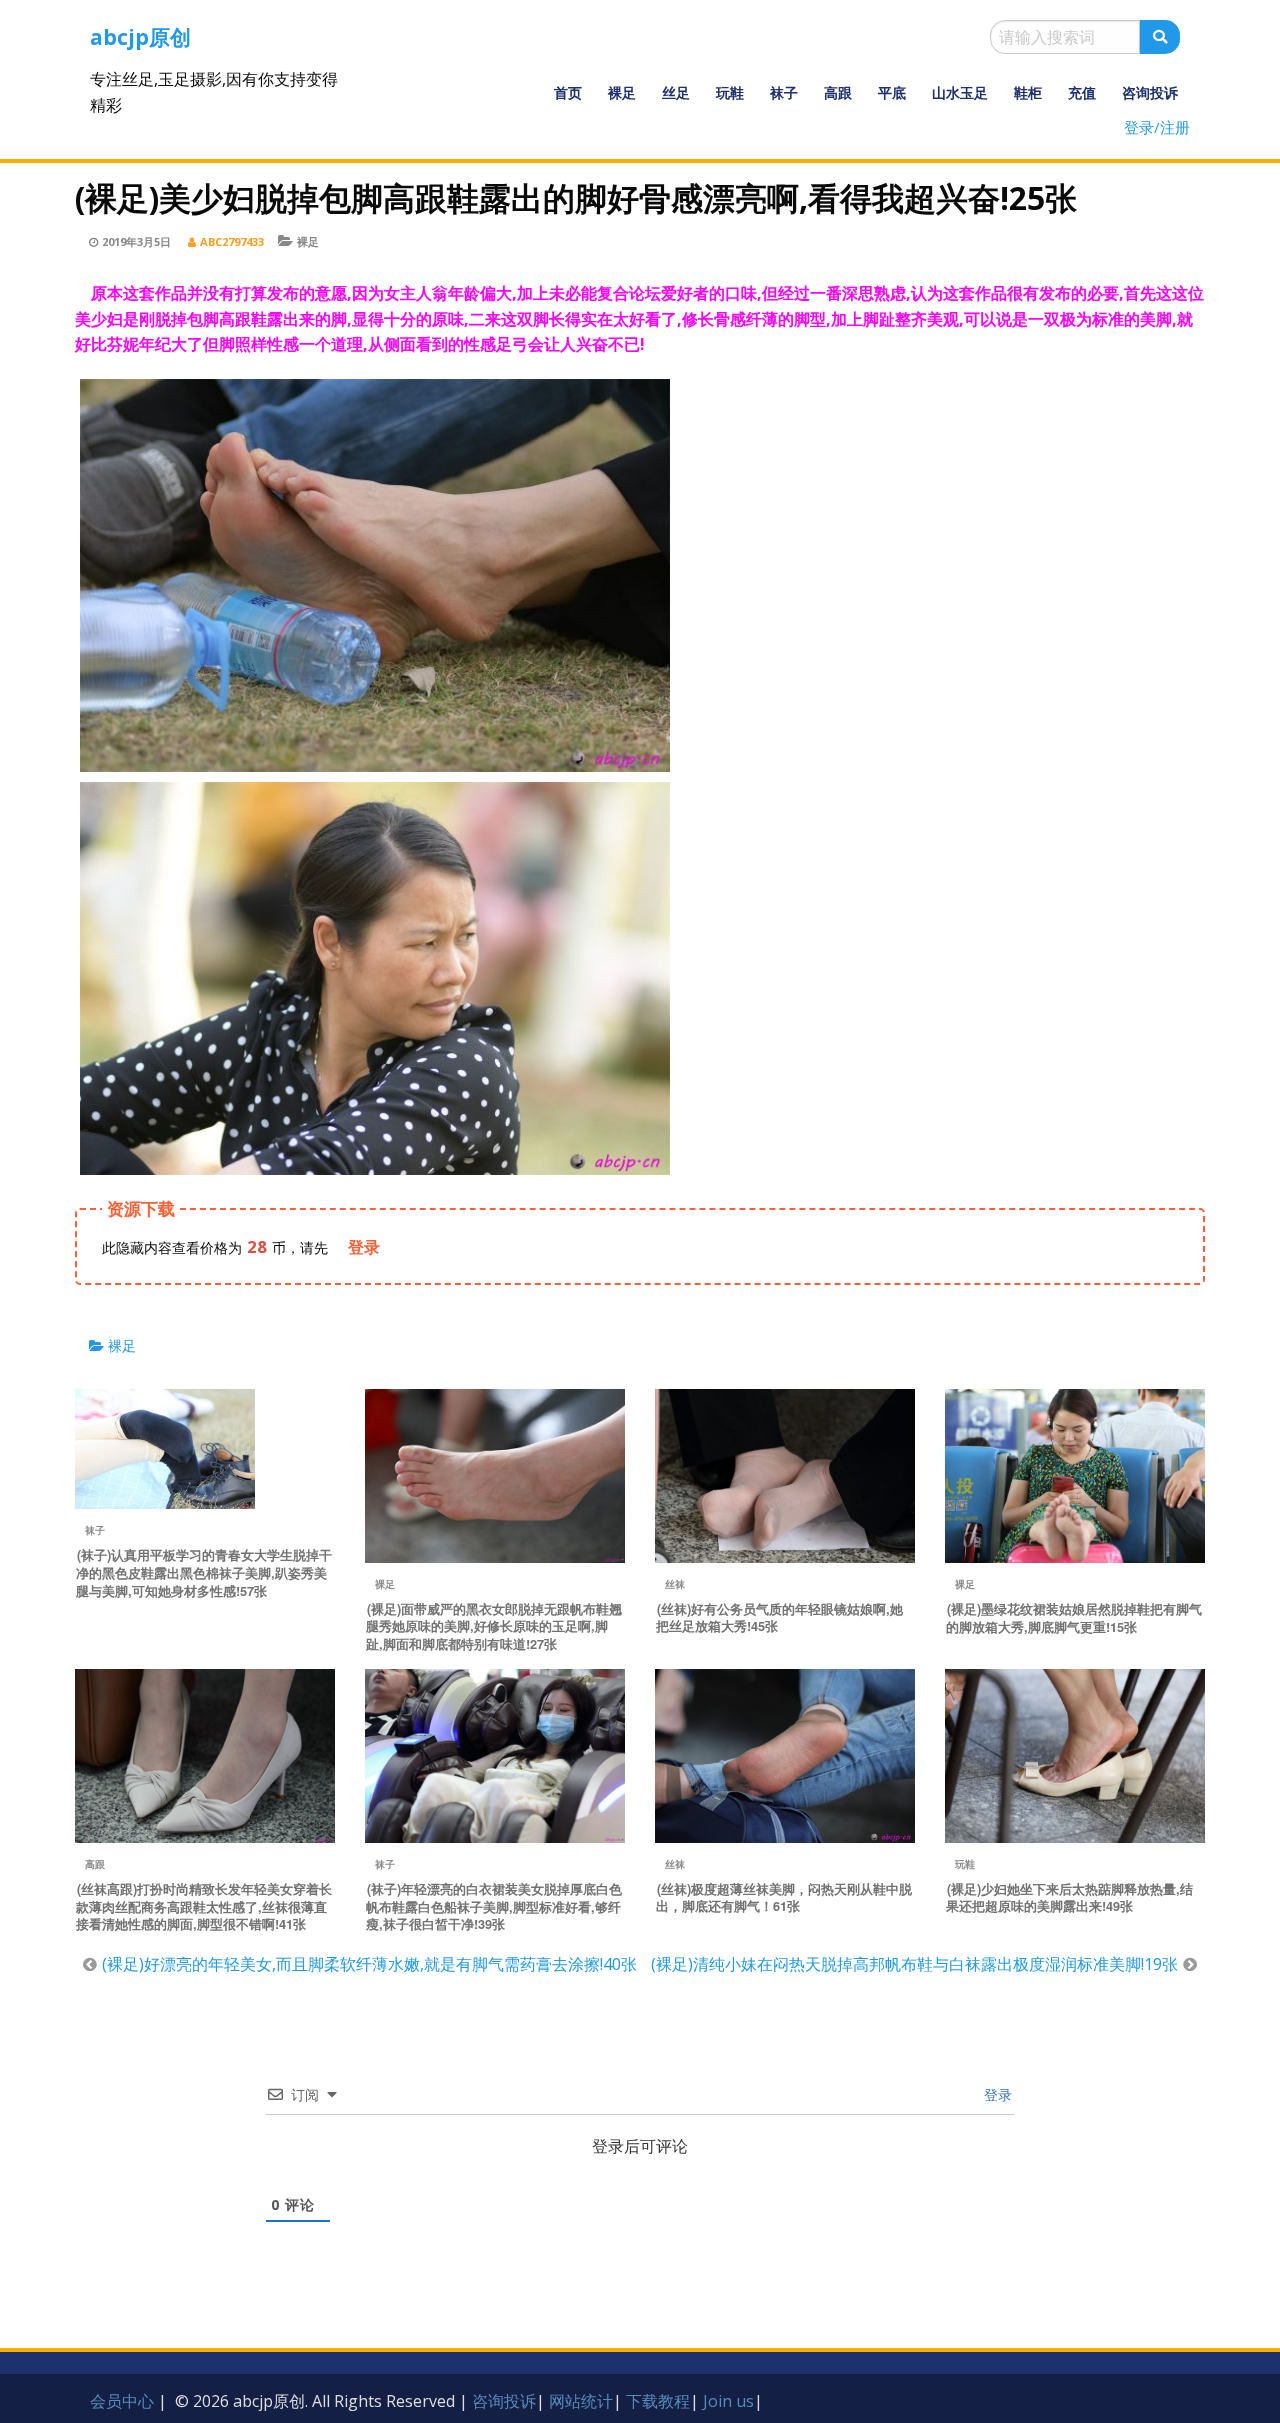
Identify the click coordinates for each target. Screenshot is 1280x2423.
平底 (892, 92)
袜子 (784, 92)
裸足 (622, 92)
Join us (728, 2401)
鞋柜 (1028, 92)
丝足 (676, 92)
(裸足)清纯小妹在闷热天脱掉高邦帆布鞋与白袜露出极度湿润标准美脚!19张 (914, 1964)
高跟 (838, 92)
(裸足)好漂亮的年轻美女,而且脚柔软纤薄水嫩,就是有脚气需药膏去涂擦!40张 (369, 1964)
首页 (568, 92)
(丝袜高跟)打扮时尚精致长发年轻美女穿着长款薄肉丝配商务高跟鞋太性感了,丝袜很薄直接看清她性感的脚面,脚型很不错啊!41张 (204, 1907)
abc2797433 (232, 241)
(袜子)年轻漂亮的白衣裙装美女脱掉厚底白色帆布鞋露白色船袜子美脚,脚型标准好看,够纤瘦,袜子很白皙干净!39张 (494, 1907)
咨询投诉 (1150, 92)
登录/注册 (1157, 127)
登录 (996, 2094)
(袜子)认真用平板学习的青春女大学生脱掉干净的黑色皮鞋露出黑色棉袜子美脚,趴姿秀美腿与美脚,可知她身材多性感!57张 (204, 1573)
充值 (1082, 92)
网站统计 (581, 2401)
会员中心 (122, 2401)
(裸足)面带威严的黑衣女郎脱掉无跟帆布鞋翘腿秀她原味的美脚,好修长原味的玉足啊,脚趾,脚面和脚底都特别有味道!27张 (494, 1627)
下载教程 (658, 2401)
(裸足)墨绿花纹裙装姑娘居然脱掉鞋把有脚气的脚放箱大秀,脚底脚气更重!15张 (1074, 1618)
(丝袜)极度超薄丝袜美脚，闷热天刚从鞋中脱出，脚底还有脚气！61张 (784, 1898)
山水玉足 (960, 92)
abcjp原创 (140, 37)
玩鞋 (730, 92)
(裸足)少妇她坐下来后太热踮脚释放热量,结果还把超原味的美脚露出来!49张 (1069, 1898)
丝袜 (675, 1584)
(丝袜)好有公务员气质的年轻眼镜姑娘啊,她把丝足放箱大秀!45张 (779, 1618)
